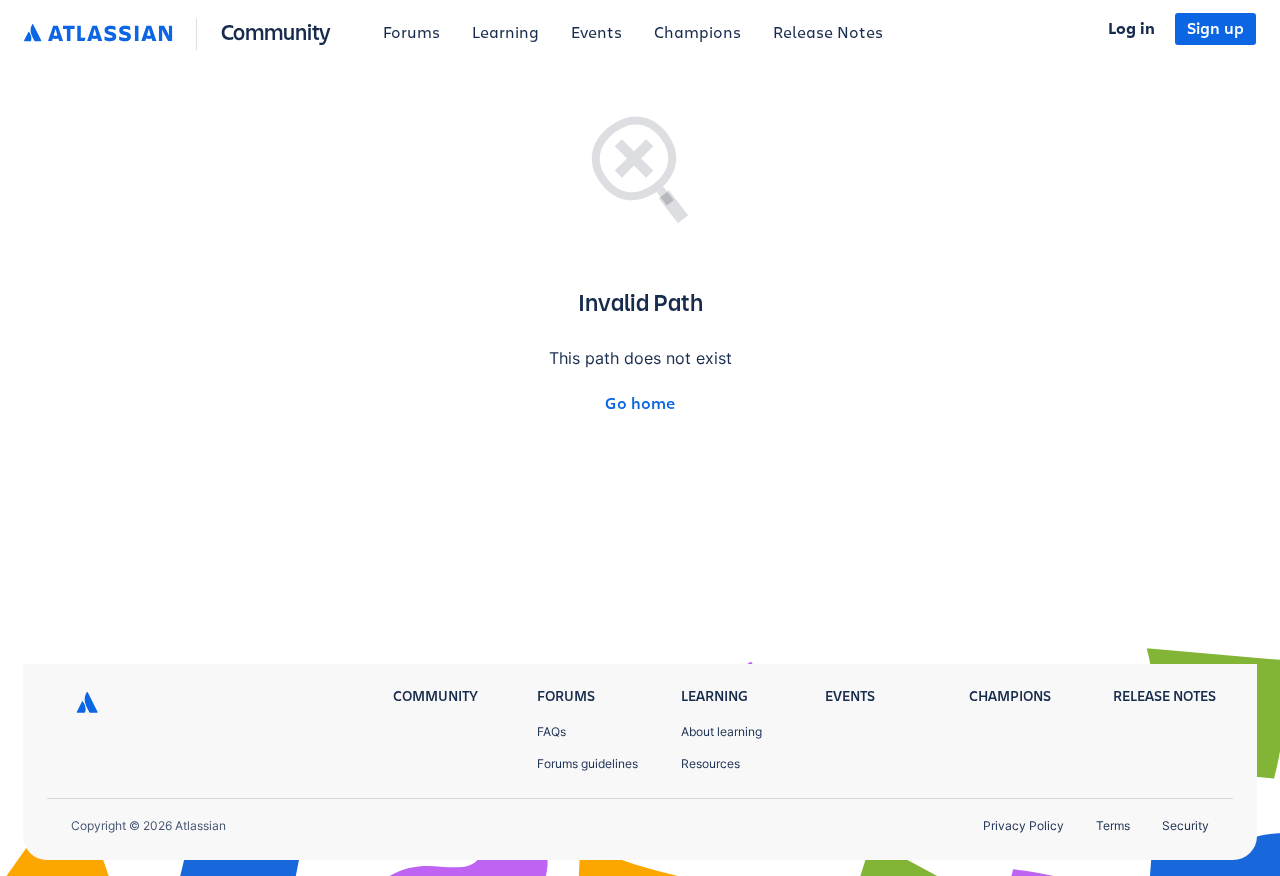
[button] (181, 34)
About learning (721, 731)
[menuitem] (411, 34)
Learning (505, 33)
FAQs (551, 731)
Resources (710, 763)
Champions (697, 33)
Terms (1113, 825)
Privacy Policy (1023, 825)
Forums (411, 33)
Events (596, 33)
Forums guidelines (587, 763)
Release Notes (828, 33)
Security (1185, 825)
